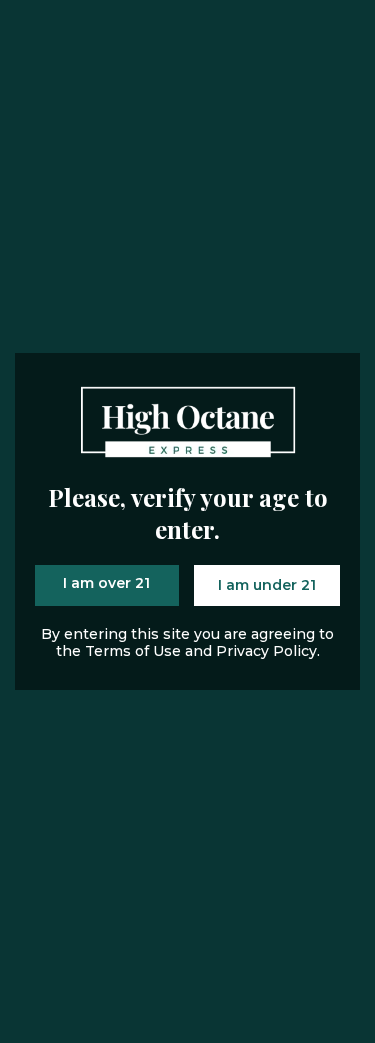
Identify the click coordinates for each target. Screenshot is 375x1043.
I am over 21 (106, 583)
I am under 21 (267, 585)
